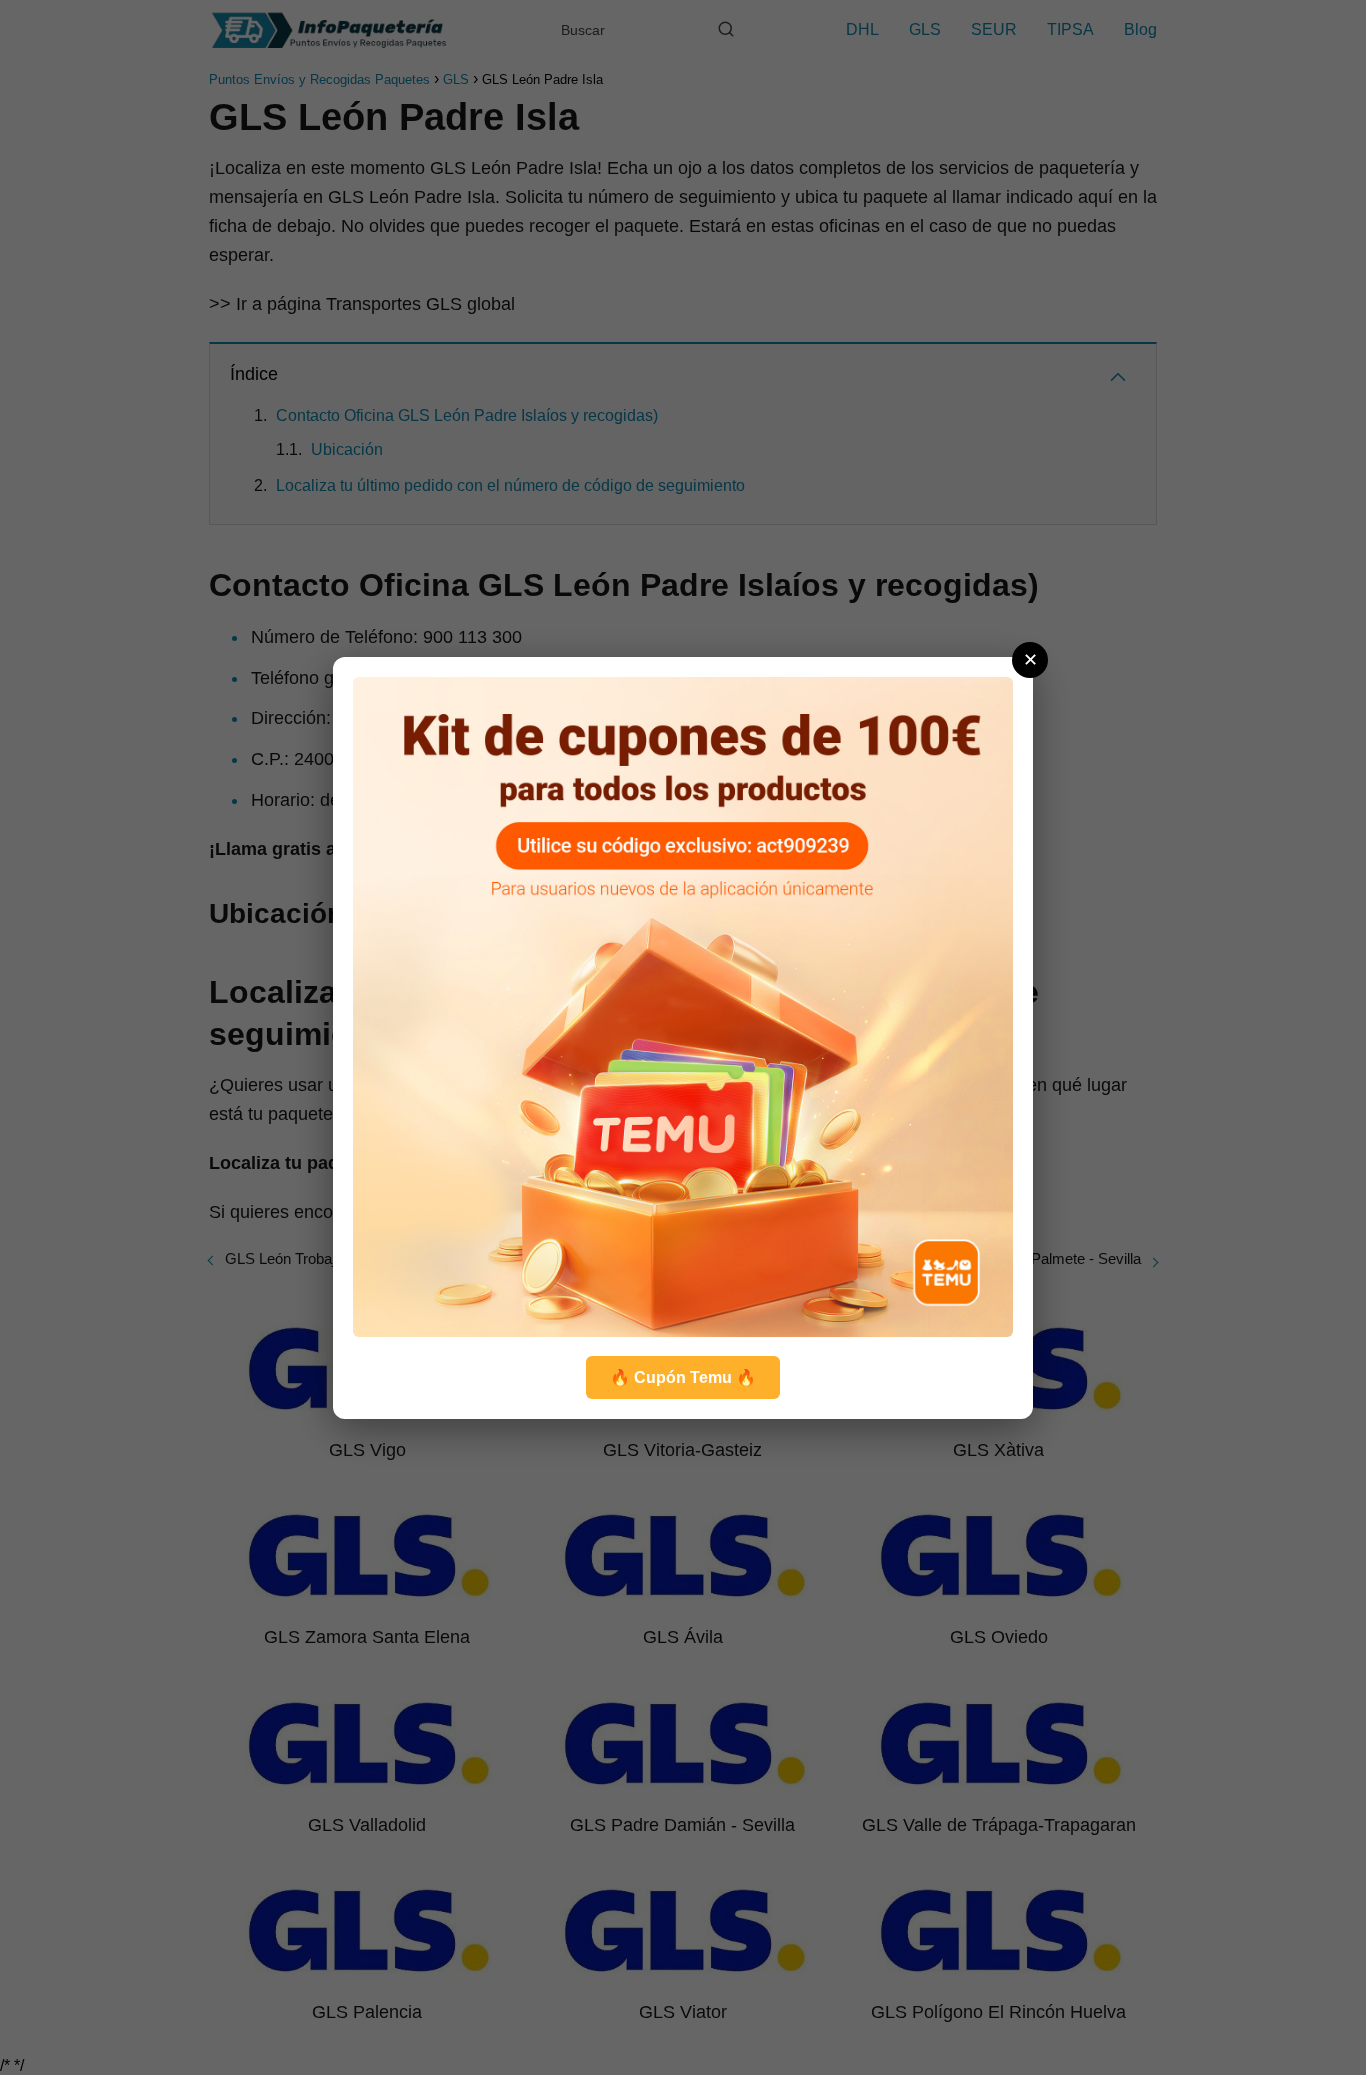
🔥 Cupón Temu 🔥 (683, 1377)
